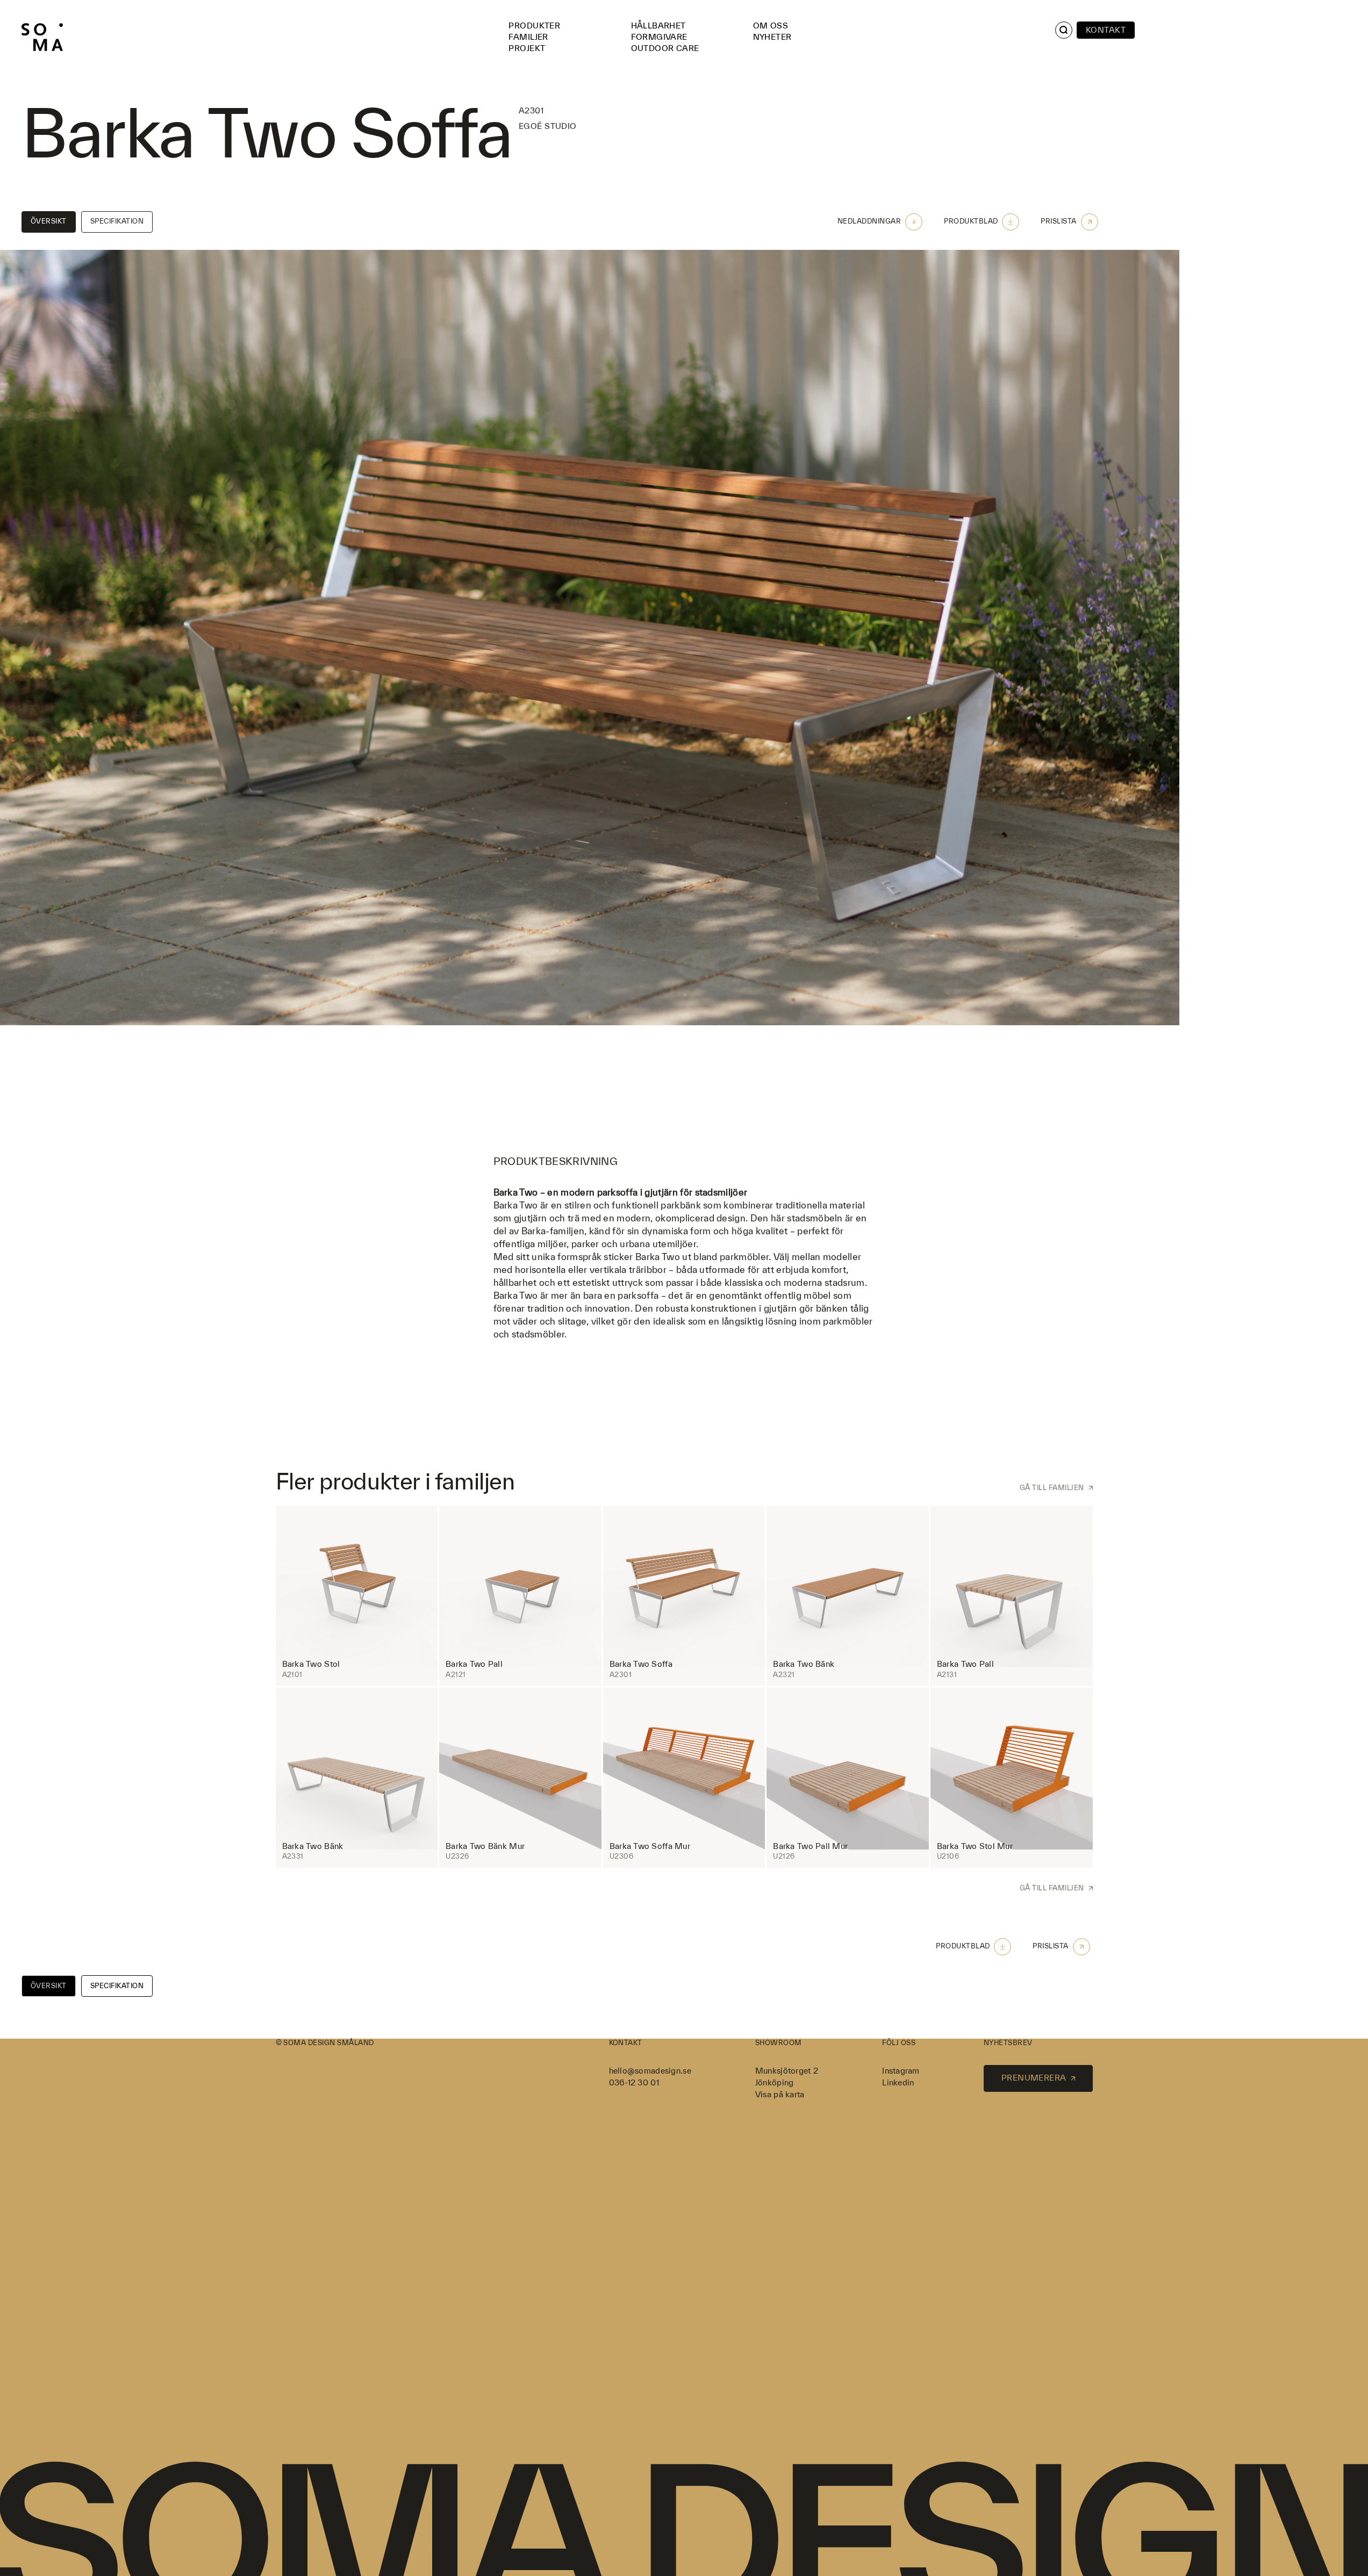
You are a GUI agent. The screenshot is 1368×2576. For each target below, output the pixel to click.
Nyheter (772, 37)
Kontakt (1106, 30)
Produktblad (971, 221)
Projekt (527, 48)
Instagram (901, 2071)
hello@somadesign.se (650, 2071)
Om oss (771, 26)
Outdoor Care (665, 48)
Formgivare (659, 37)
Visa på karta (780, 2094)
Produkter (534, 26)
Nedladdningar (869, 221)
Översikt (49, 221)
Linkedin (898, 2082)
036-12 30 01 (634, 2082)
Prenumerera (1034, 2078)
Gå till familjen (1052, 1488)
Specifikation (117, 221)
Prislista (1058, 221)
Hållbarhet (658, 26)
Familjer (528, 37)
